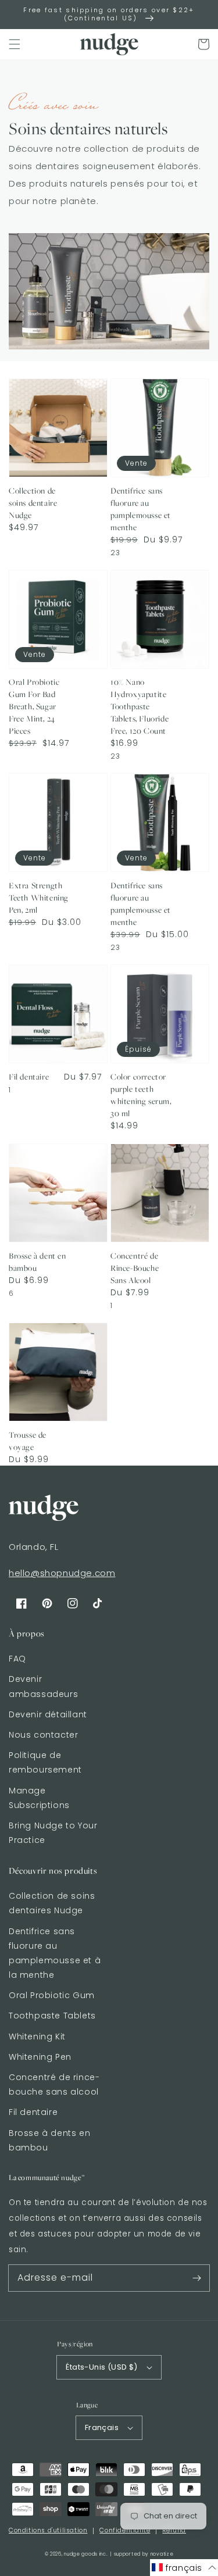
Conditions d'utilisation (48, 2530)
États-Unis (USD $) (101, 2367)
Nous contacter (43, 1735)
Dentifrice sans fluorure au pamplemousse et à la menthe (55, 1953)
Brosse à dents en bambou (49, 2140)
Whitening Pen (40, 2057)
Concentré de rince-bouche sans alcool (54, 2084)
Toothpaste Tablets (52, 2016)
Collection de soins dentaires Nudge (52, 1903)
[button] (15, 44)
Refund (174, 2530)
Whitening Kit (37, 2036)
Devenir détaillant (48, 1714)
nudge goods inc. (86, 2554)
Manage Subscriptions (39, 1798)
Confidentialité (125, 2530)
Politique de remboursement (45, 1762)
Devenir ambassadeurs (43, 1686)
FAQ (17, 1659)
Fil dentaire (33, 2112)
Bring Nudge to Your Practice (53, 1833)
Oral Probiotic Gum (52, 1995)
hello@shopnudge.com (62, 1573)
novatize (162, 2554)
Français (102, 2427)
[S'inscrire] (196, 2278)
